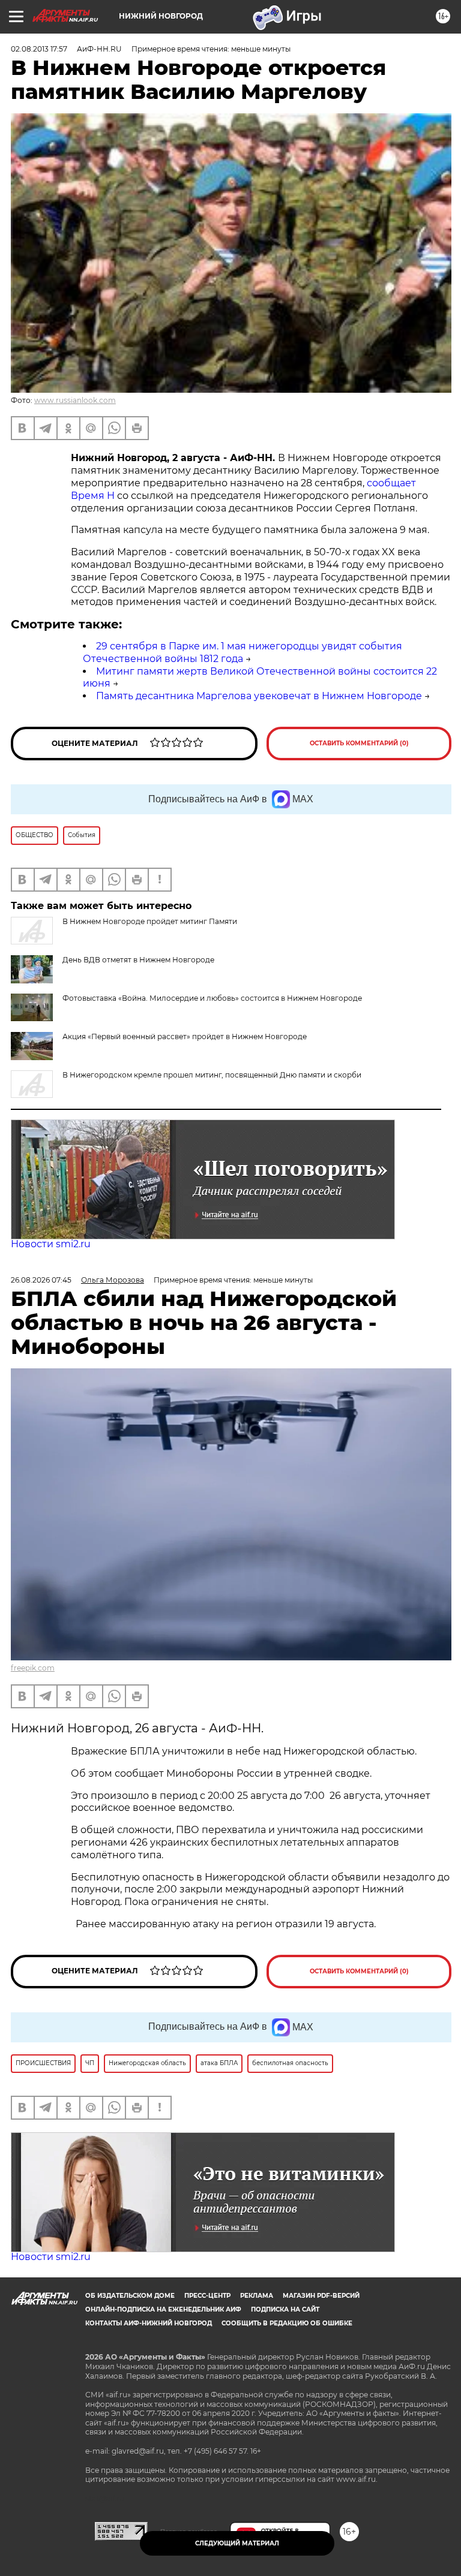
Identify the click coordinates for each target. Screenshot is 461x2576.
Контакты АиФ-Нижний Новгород (149, 2323)
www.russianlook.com (75, 400)
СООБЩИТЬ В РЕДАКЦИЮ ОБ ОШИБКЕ (287, 2323)
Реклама (257, 2296)
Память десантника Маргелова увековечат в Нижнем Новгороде (259, 696)
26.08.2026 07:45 (41, 1280)
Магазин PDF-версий (321, 2296)
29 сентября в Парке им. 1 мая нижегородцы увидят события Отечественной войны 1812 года (243, 652)
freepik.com (33, 1668)
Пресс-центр (207, 2296)
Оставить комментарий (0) (359, 743)
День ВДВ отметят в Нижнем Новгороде (138, 960)
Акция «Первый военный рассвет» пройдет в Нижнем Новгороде (185, 1036)
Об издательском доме (130, 2296)
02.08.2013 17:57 (39, 49)
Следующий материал (237, 2543)
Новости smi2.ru (51, 1244)
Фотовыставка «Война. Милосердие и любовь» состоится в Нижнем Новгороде (212, 998)
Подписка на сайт (285, 2309)
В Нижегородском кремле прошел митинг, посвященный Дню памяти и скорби (212, 1075)
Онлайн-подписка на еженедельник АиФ (163, 2309)
